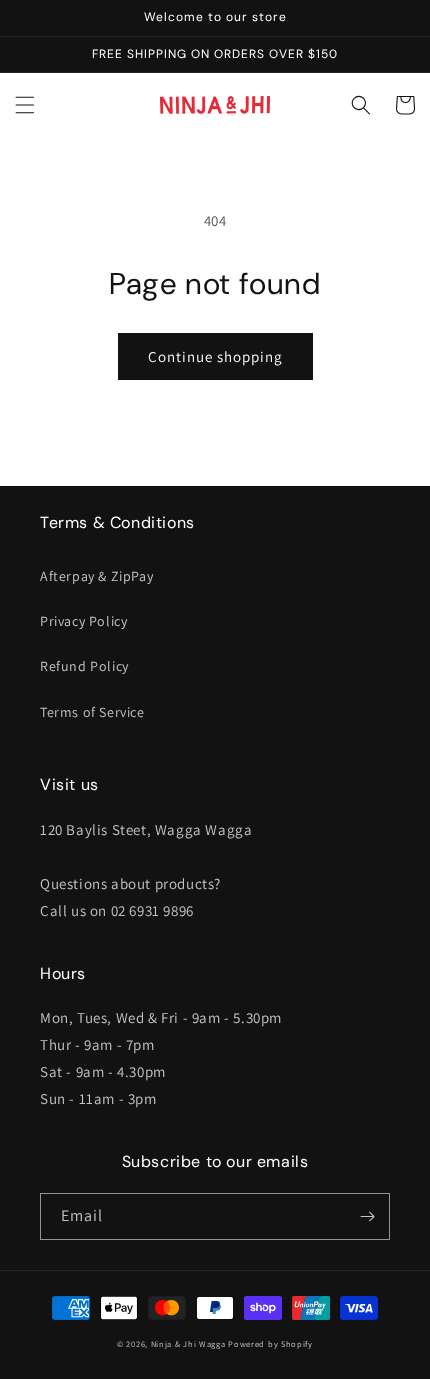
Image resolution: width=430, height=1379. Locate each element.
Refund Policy (84, 666)
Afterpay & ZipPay (96, 576)
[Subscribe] (367, 1216)
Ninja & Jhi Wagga (188, 1343)
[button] (25, 105)
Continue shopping (215, 356)
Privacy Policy (83, 621)
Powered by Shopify (270, 1343)
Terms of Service (92, 712)
